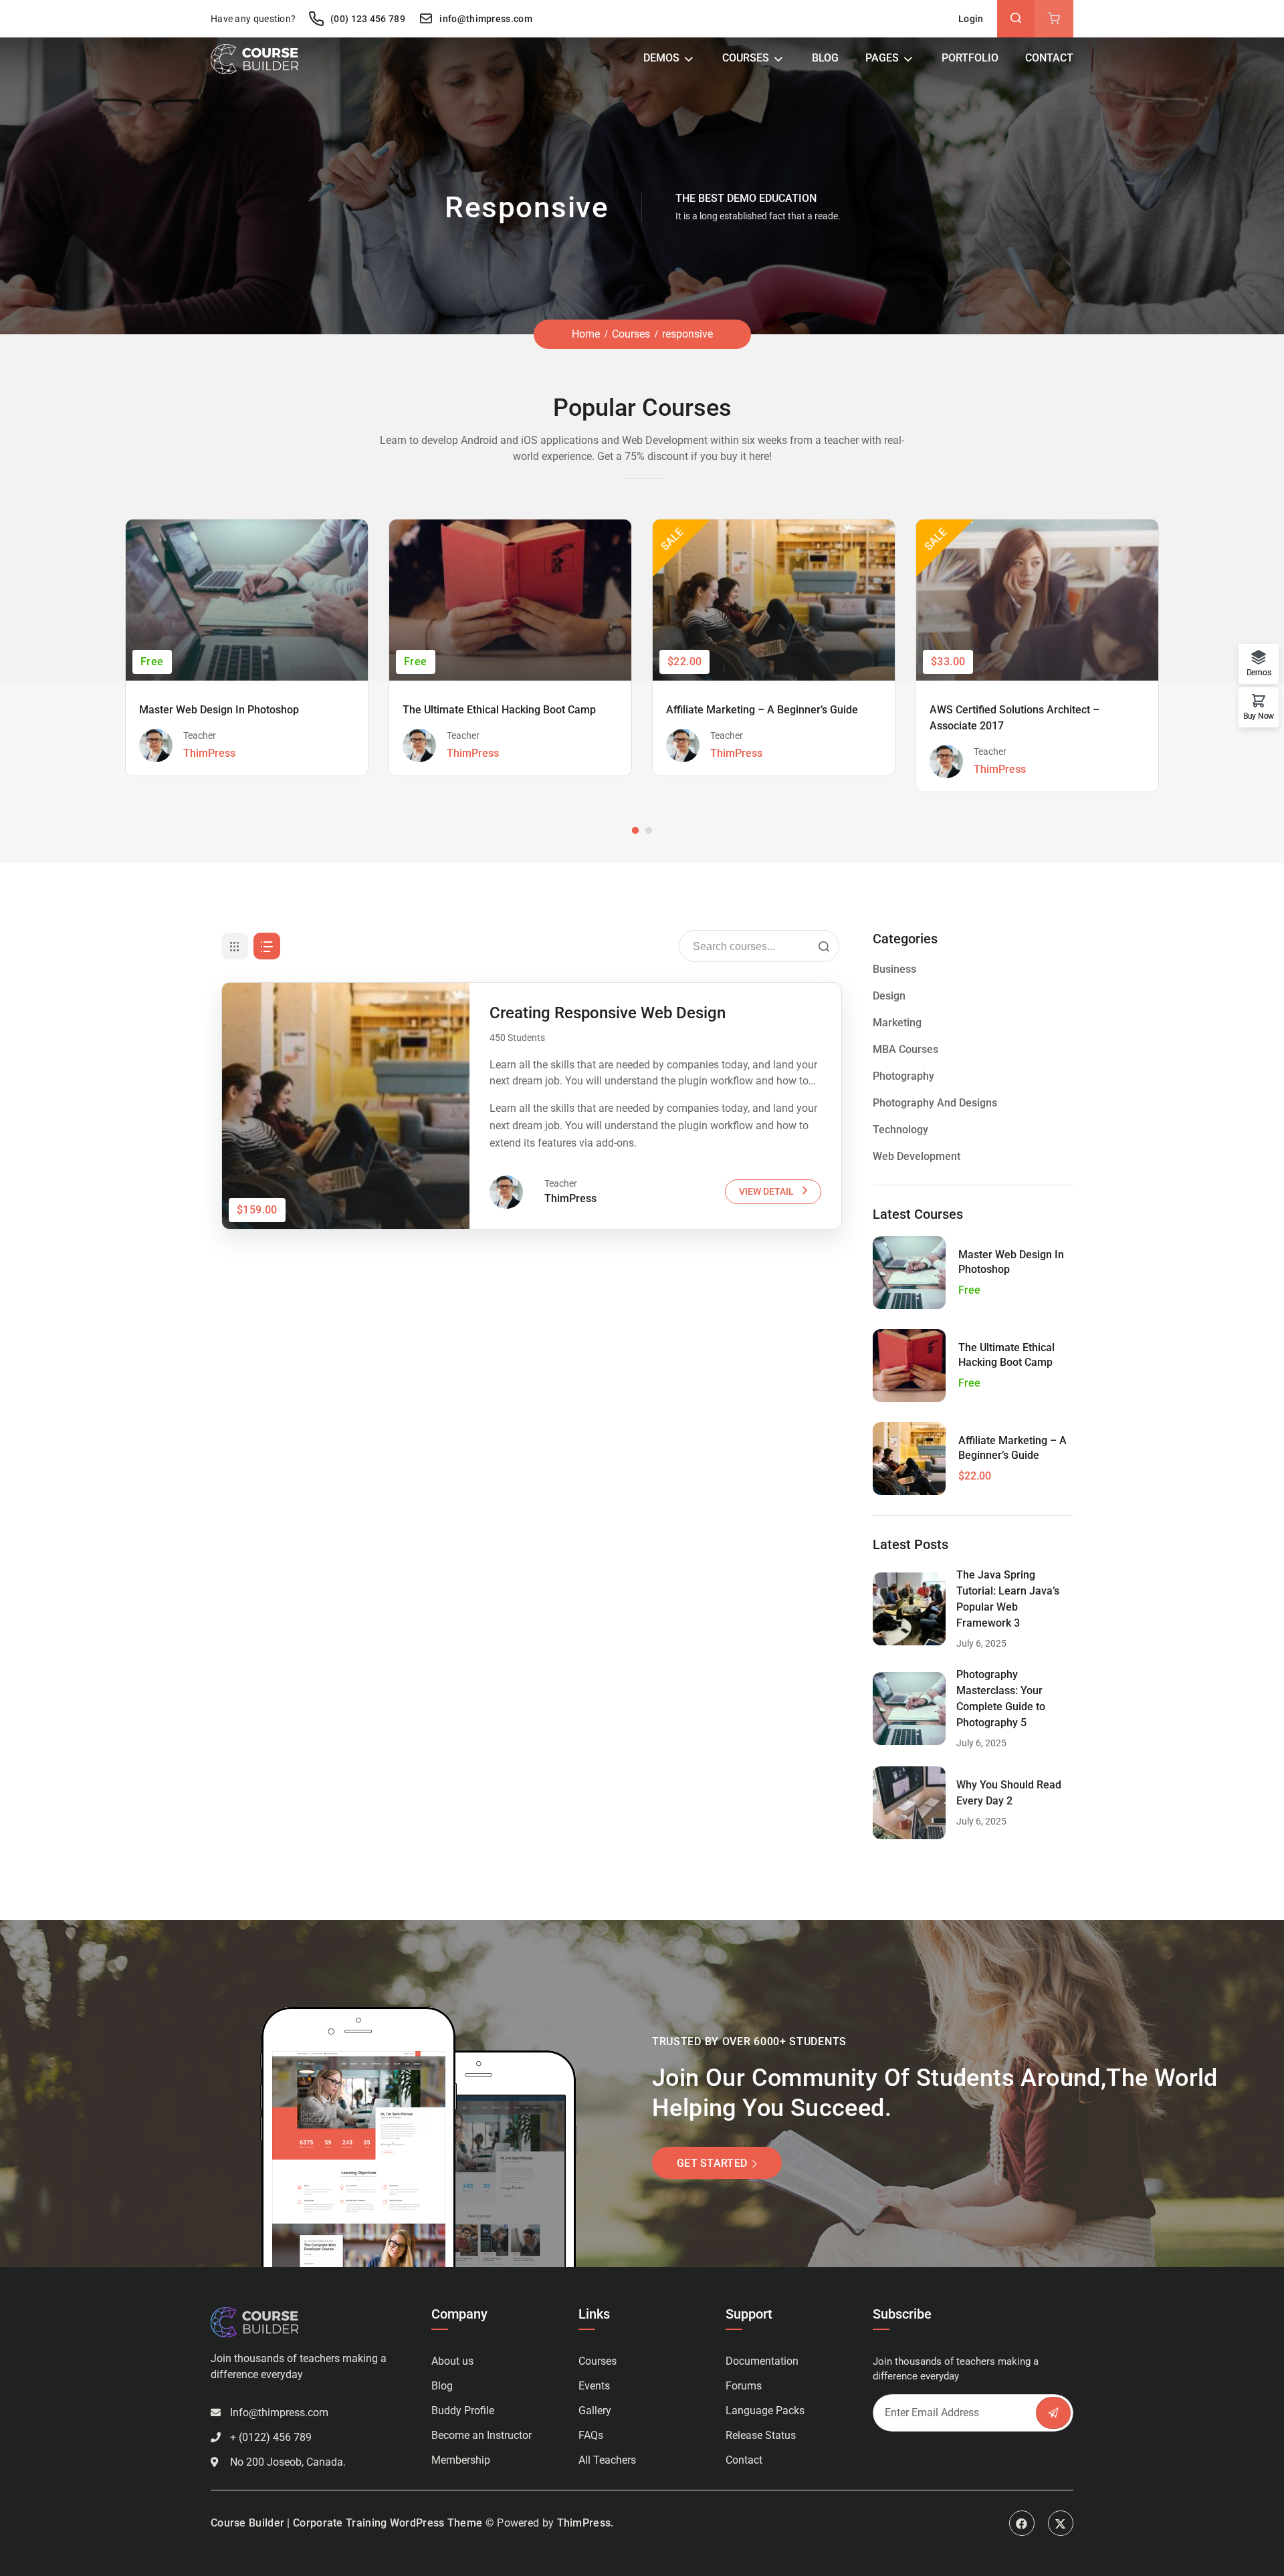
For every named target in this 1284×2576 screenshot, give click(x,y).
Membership (461, 2460)
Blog (825, 58)
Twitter (1061, 2523)
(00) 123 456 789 (366, 19)
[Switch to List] (267, 946)
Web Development (917, 1156)
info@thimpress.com (486, 19)
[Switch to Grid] (235, 946)
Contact (1049, 58)
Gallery (595, 2411)
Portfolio (970, 58)
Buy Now (1259, 716)
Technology (900, 1130)
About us (452, 2361)
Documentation (762, 2361)
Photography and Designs (935, 1103)
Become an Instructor (481, 2435)
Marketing (897, 1023)
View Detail (766, 1191)
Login (971, 19)
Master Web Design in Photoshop (219, 710)
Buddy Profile (463, 2411)
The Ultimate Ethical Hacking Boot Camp (499, 710)
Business (894, 969)
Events (594, 2386)
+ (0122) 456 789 (271, 2437)
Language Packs (765, 2411)
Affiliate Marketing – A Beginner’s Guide (762, 710)
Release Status (761, 2435)
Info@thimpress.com (279, 2413)
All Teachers (607, 2460)
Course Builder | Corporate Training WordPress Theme (346, 2523)
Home (586, 334)
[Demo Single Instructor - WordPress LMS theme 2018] (254, 58)
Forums (744, 2386)
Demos (661, 58)
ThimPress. (585, 2523)
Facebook (1022, 2523)
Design (889, 996)
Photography (903, 1076)
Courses (746, 58)
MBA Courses (905, 1049)
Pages (882, 58)
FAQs (591, 2435)
